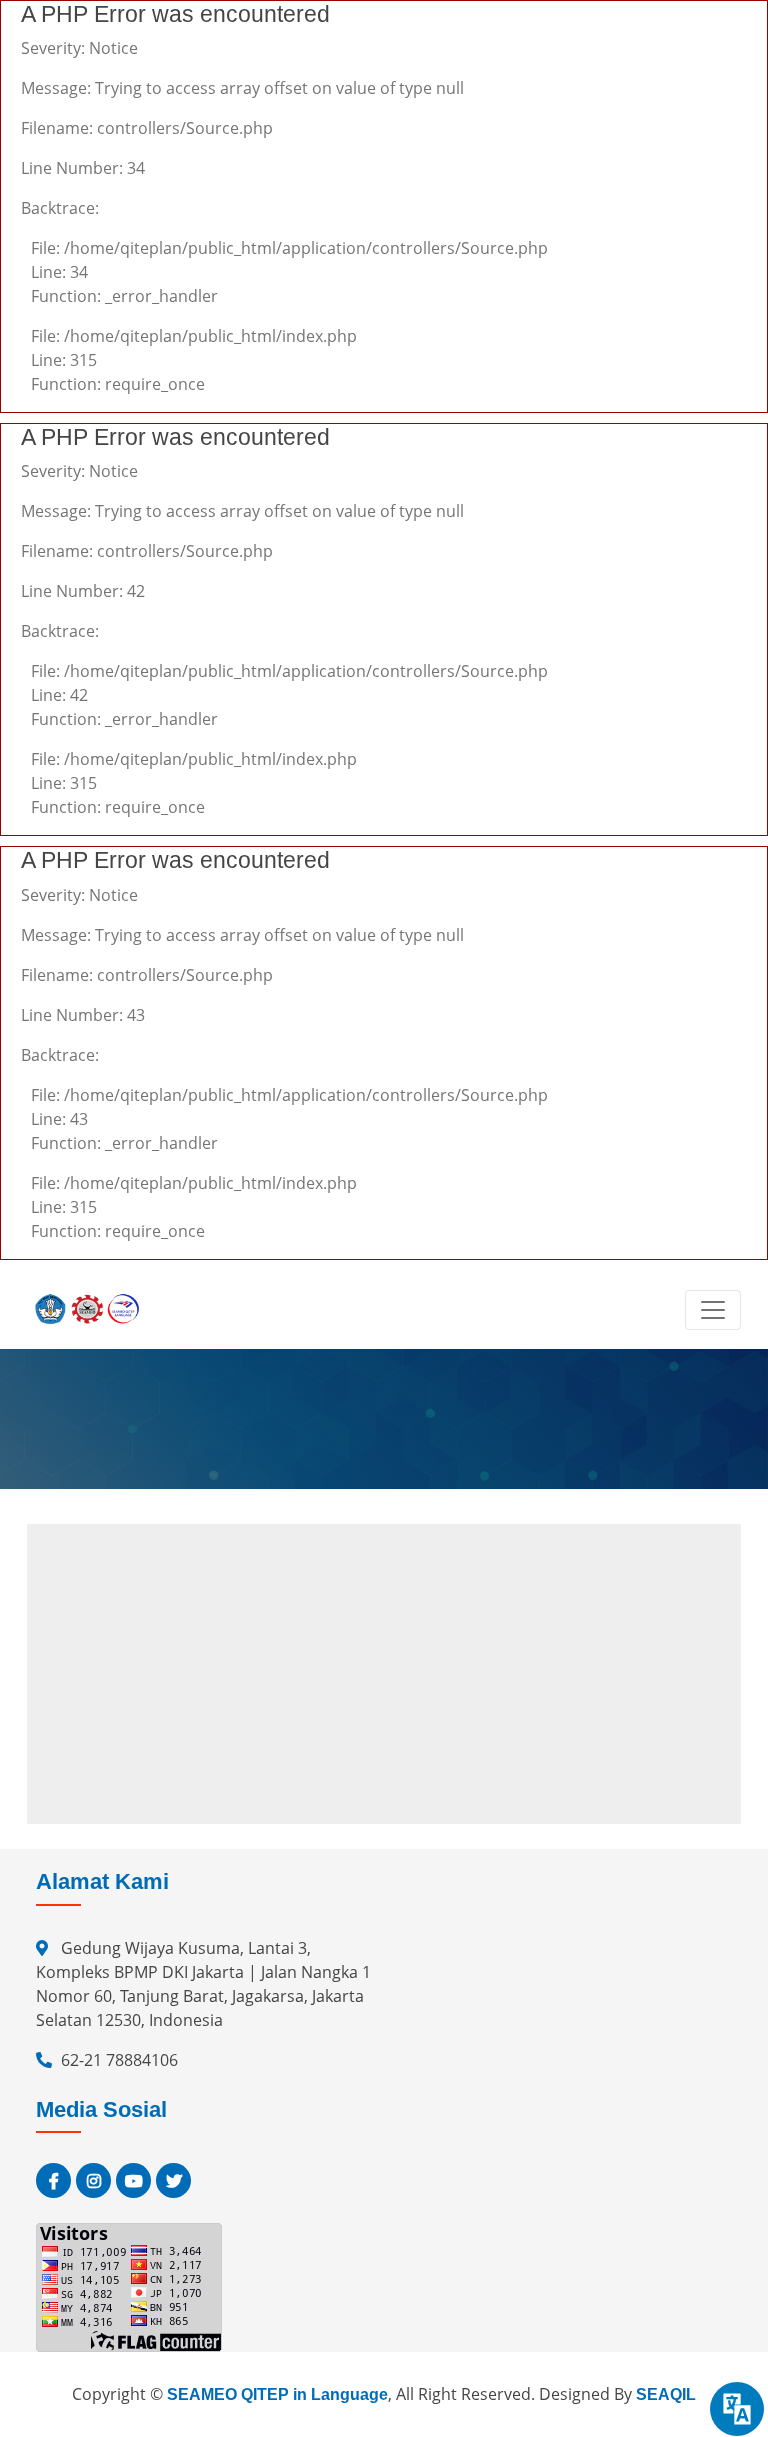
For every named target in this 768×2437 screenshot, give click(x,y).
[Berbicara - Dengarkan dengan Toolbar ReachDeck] (737, 2409)
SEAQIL (666, 2394)
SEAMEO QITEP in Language (277, 2394)
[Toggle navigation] (713, 1310)
